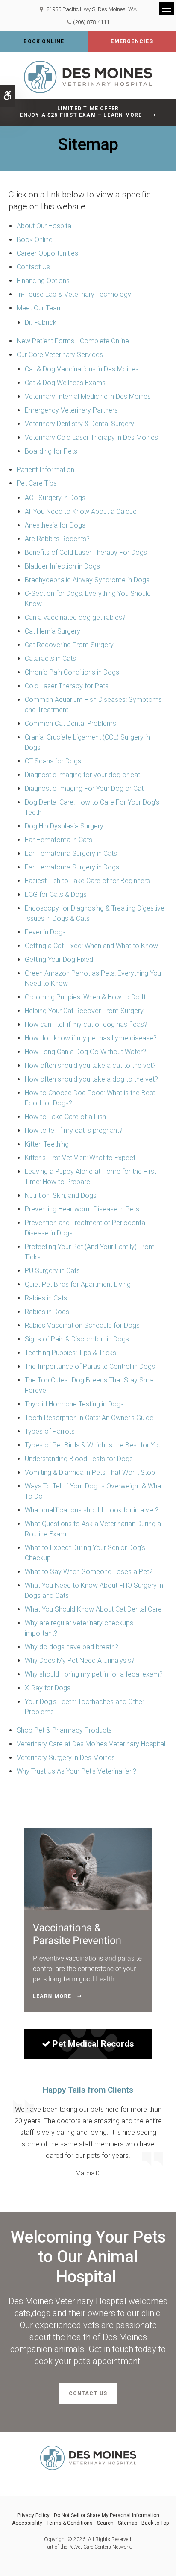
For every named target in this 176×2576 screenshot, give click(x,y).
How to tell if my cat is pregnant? (74, 1130)
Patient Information (45, 470)
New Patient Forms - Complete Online (73, 341)
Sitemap (128, 2523)
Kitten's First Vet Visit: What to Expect (80, 1158)
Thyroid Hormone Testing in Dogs (74, 1404)
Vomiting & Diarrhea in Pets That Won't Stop (90, 1472)
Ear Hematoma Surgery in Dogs (72, 867)
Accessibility (27, 2523)
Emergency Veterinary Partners (71, 410)
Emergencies (132, 41)
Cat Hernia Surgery (53, 631)
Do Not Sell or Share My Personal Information (107, 2515)
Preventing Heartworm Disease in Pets (82, 1209)
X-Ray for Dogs (48, 1688)
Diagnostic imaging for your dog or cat (82, 775)
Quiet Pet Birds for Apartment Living (78, 1284)
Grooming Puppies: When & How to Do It (85, 997)
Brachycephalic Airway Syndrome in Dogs (87, 580)
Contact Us (33, 267)
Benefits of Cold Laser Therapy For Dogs (86, 553)
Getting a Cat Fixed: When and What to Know (91, 946)
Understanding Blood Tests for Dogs (79, 1459)
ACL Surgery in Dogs (55, 498)
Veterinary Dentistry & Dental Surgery (79, 424)
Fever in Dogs (45, 932)
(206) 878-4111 (91, 22)
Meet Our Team (40, 308)
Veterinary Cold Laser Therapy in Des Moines (91, 438)
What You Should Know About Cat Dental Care (93, 1609)
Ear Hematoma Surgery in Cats (71, 853)
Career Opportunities (47, 253)
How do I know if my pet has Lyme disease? (91, 1038)
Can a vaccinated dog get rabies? (75, 617)
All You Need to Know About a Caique (81, 511)
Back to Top (155, 2523)
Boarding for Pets (51, 451)
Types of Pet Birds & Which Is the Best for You (93, 1445)
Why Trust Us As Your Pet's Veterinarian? (76, 1771)
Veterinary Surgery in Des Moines (66, 1758)
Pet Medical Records (93, 2044)
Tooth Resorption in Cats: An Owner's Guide (89, 1418)
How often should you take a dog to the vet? (91, 1079)
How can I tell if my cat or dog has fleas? (86, 1024)
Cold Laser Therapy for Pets (67, 686)
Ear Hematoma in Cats (59, 840)
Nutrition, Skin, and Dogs (61, 1195)
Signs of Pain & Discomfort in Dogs (77, 1339)
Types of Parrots (50, 1431)
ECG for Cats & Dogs (56, 895)
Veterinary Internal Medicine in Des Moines (88, 396)
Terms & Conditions (70, 2523)
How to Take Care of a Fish (65, 1117)
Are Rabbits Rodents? (57, 539)
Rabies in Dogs (47, 1312)
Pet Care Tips (37, 483)
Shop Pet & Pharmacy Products (64, 1730)
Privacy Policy (33, 2515)
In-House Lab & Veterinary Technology (74, 294)
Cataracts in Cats (50, 659)
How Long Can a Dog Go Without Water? (85, 1052)
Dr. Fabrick (41, 323)
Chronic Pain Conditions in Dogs (72, 672)
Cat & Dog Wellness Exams (65, 383)
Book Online (44, 41)
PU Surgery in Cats (52, 1271)
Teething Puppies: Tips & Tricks (70, 1353)
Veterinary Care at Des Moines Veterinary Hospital (91, 1744)
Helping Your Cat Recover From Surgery (84, 1011)
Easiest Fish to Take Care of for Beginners (87, 881)
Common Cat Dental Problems (70, 724)
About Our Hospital (45, 226)
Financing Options (43, 281)
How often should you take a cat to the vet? (90, 1065)
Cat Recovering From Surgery (69, 645)
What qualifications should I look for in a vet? (92, 1510)
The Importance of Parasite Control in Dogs (90, 1366)
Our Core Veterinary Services (60, 355)
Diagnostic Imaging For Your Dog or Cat (84, 788)
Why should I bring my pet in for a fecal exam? (94, 1674)
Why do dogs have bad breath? (72, 1647)
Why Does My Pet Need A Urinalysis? (80, 1661)
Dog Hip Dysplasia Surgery (64, 826)
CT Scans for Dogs (53, 761)
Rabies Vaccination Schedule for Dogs (82, 1325)
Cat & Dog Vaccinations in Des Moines (82, 369)
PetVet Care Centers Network (100, 2547)
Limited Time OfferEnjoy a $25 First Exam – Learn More (81, 112)
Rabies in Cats (46, 1298)
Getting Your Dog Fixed (59, 959)
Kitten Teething (47, 1144)
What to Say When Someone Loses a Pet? (89, 1572)
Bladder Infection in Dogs (62, 566)
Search (105, 2523)
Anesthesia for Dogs (55, 525)
